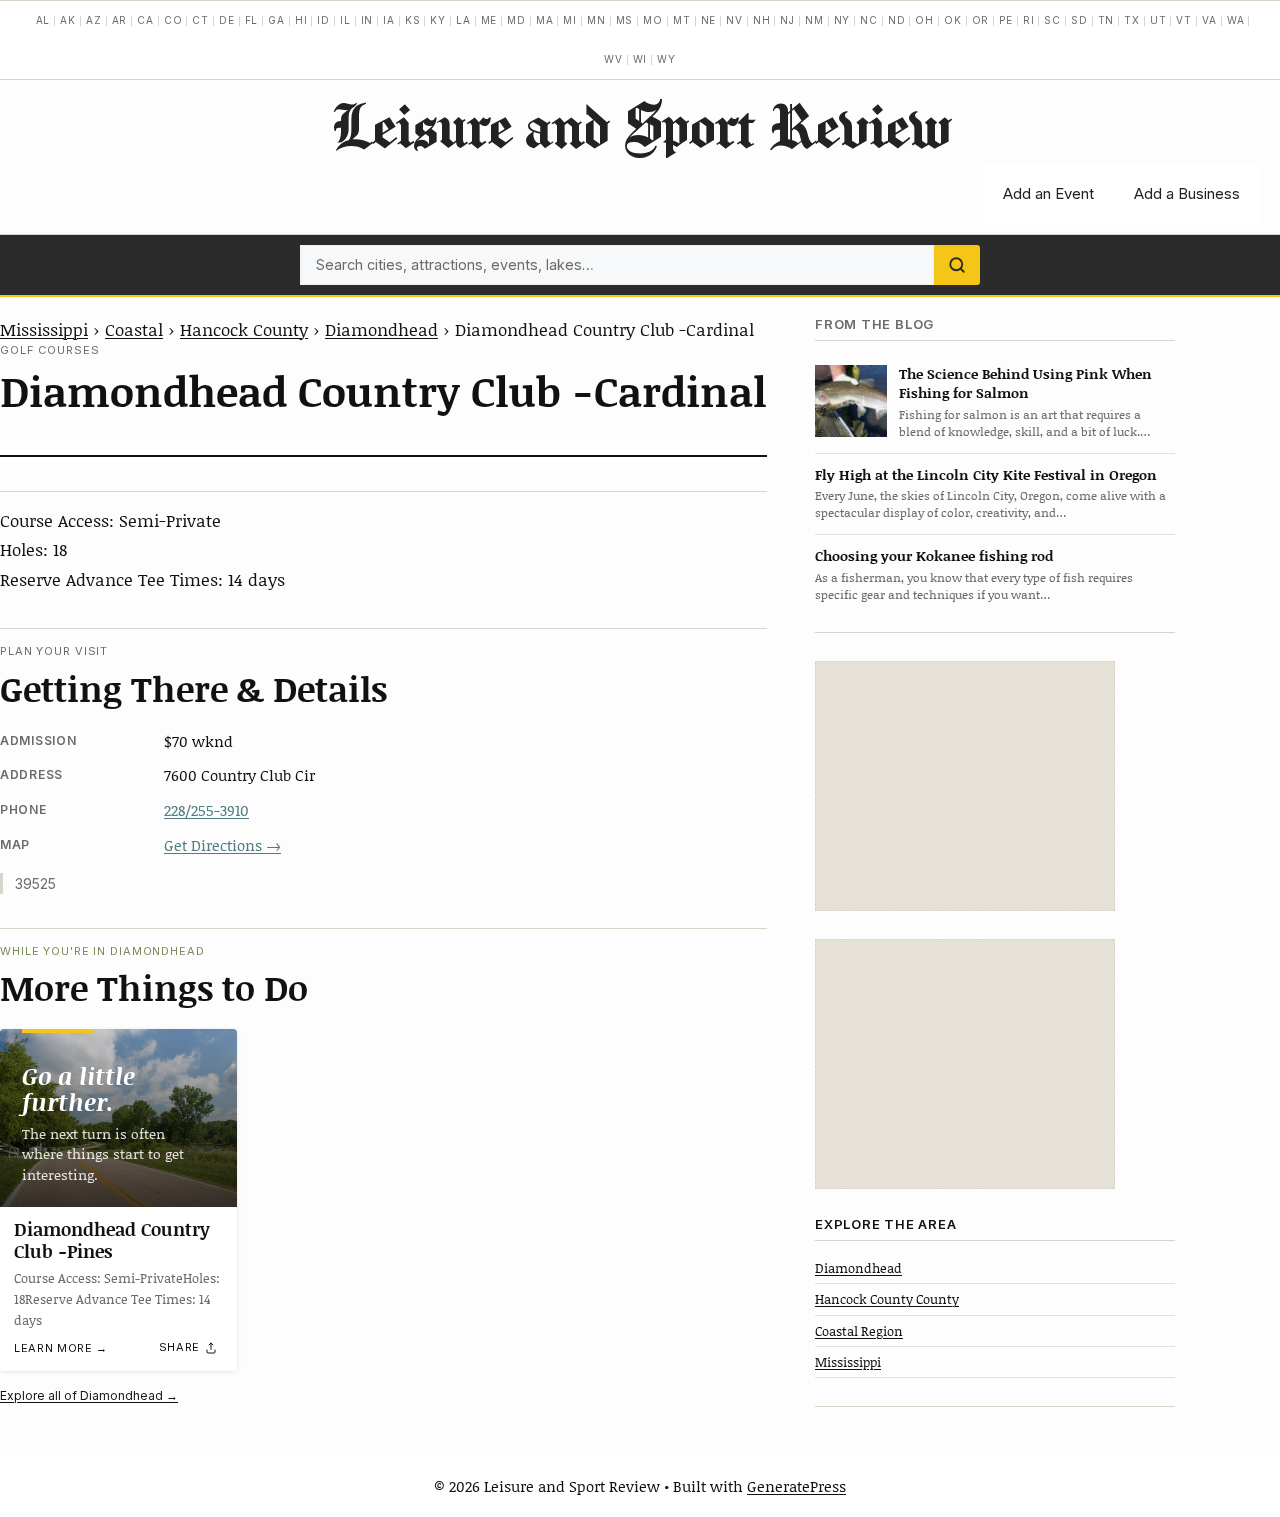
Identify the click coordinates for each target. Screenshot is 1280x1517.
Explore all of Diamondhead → (89, 1395)
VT (1184, 20)
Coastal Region (859, 1331)
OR (981, 20)
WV (613, 59)
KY (438, 20)
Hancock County (244, 329)
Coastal (134, 329)
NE (709, 20)
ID (323, 20)
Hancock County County (887, 1299)
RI (1029, 20)
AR (120, 20)
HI (301, 20)
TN (1106, 20)
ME (489, 20)
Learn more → (61, 1348)
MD (516, 20)
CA (145, 20)
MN (596, 20)
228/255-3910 (206, 810)
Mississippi (44, 329)
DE (227, 20)
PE (1006, 20)
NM (814, 20)
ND (897, 20)
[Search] (957, 265)
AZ (94, 20)
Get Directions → (222, 845)
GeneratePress (796, 1486)
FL (252, 20)
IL (345, 20)
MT (682, 20)
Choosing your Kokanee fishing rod (934, 555)
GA (276, 20)
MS (625, 20)
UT (1158, 20)
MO (653, 20)
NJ (787, 20)
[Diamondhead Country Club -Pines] (118, 1118)
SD (1079, 20)
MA (545, 20)
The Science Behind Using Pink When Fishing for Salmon (1025, 383)
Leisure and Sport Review (640, 125)
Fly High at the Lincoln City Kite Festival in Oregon (986, 474)
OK (953, 20)
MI (570, 20)
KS (413, 20)
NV (734, 20)
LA (463, 20)
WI (640, 59)
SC (1052, 20)
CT (200, 20)
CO (173, 20)
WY (666, 59)
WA (1236, 20)
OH (924, 20)
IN (367, 20)
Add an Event (1048, 193)
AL (43, 20)
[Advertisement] (965, 786)
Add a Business (1187, 193)
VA (1209, 20)
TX (1132, 20)
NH (762, 20)
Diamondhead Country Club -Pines (112, 1240)
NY (842, 20)
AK (68, 20)
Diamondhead (381, 329)
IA (389, 20)
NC (869, 20)
